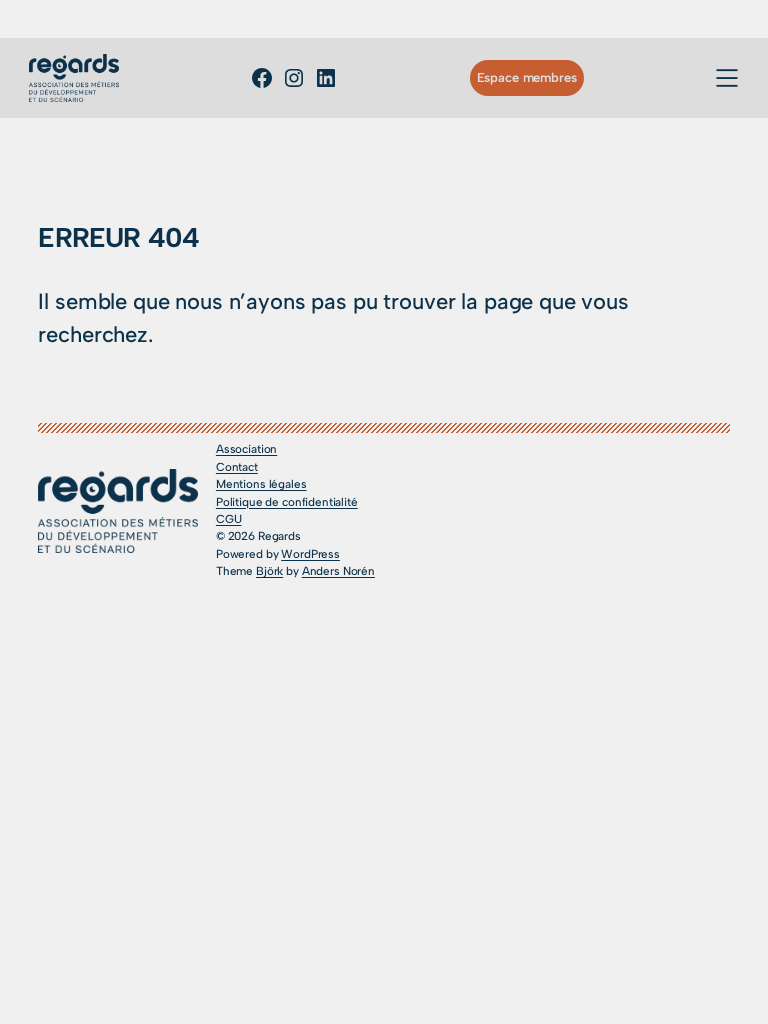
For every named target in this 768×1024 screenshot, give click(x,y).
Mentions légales (261, 484)
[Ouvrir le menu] (727, 78)
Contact (237, 467)
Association (246, 449)
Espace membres (527, 77)
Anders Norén (338, 571)
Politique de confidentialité (287, 502)
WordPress (310, 554)
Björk (269, 571)
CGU (229, 519)
